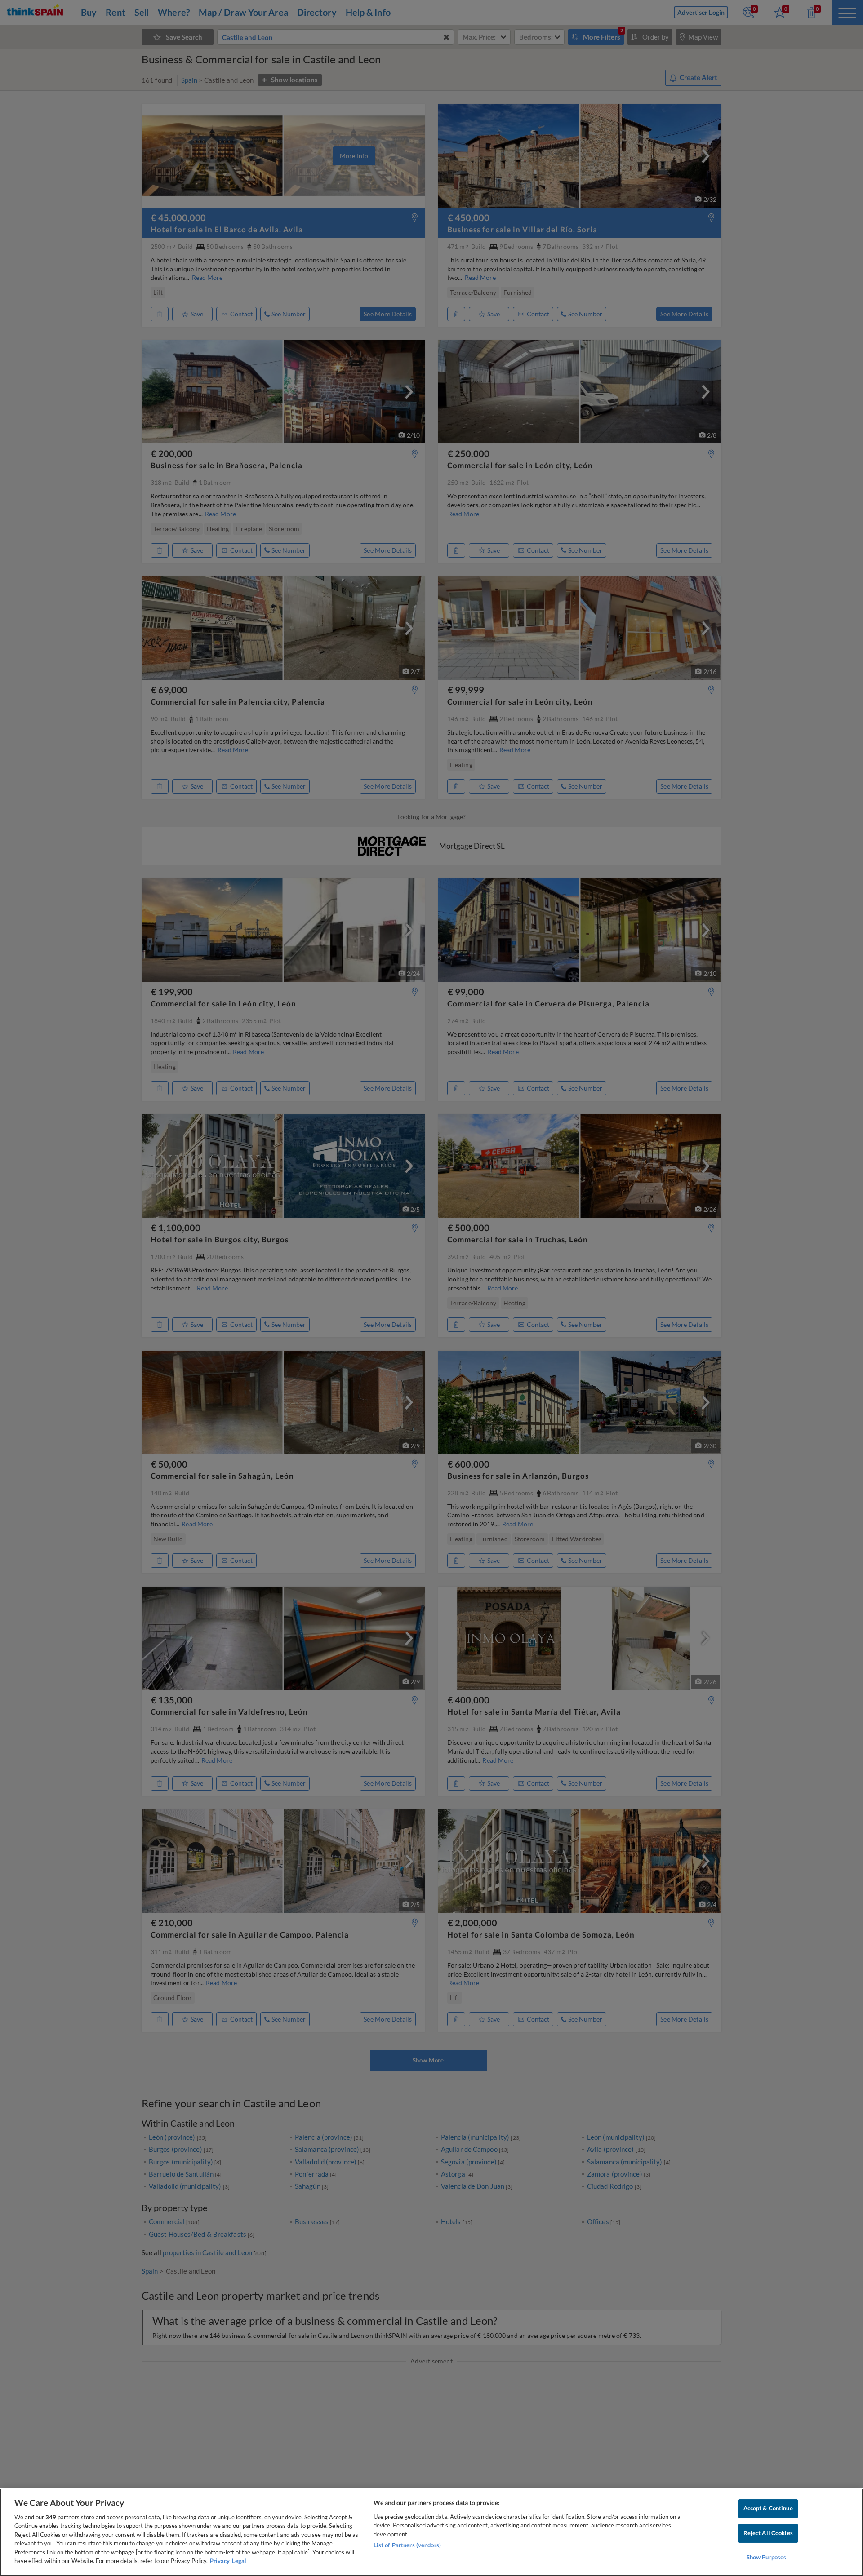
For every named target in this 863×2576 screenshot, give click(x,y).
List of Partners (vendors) (407, 2545)
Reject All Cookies (768, 2533)
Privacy (220, 2561)
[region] (431, 2532)
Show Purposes (767, 2557)
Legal (239, 2561)
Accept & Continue (768, 2509)
